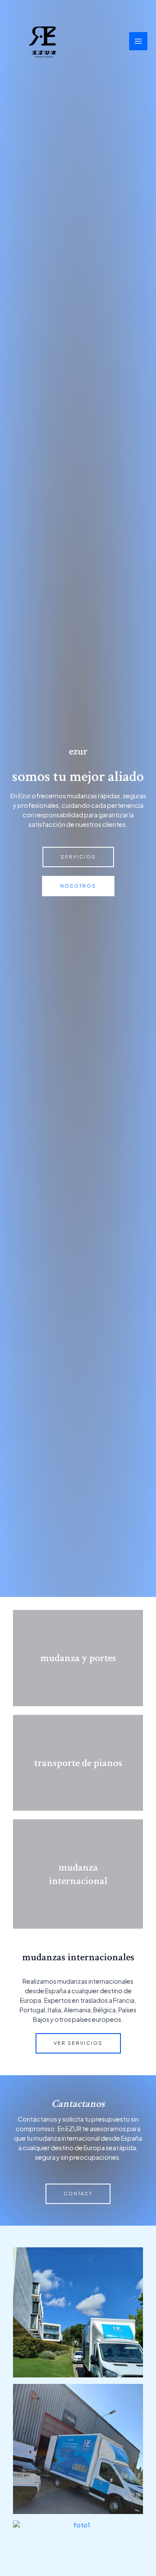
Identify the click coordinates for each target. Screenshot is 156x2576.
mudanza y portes (78, 1658)
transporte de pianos (78, 1763)
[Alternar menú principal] (138, 41)
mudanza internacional (78, 1874)
